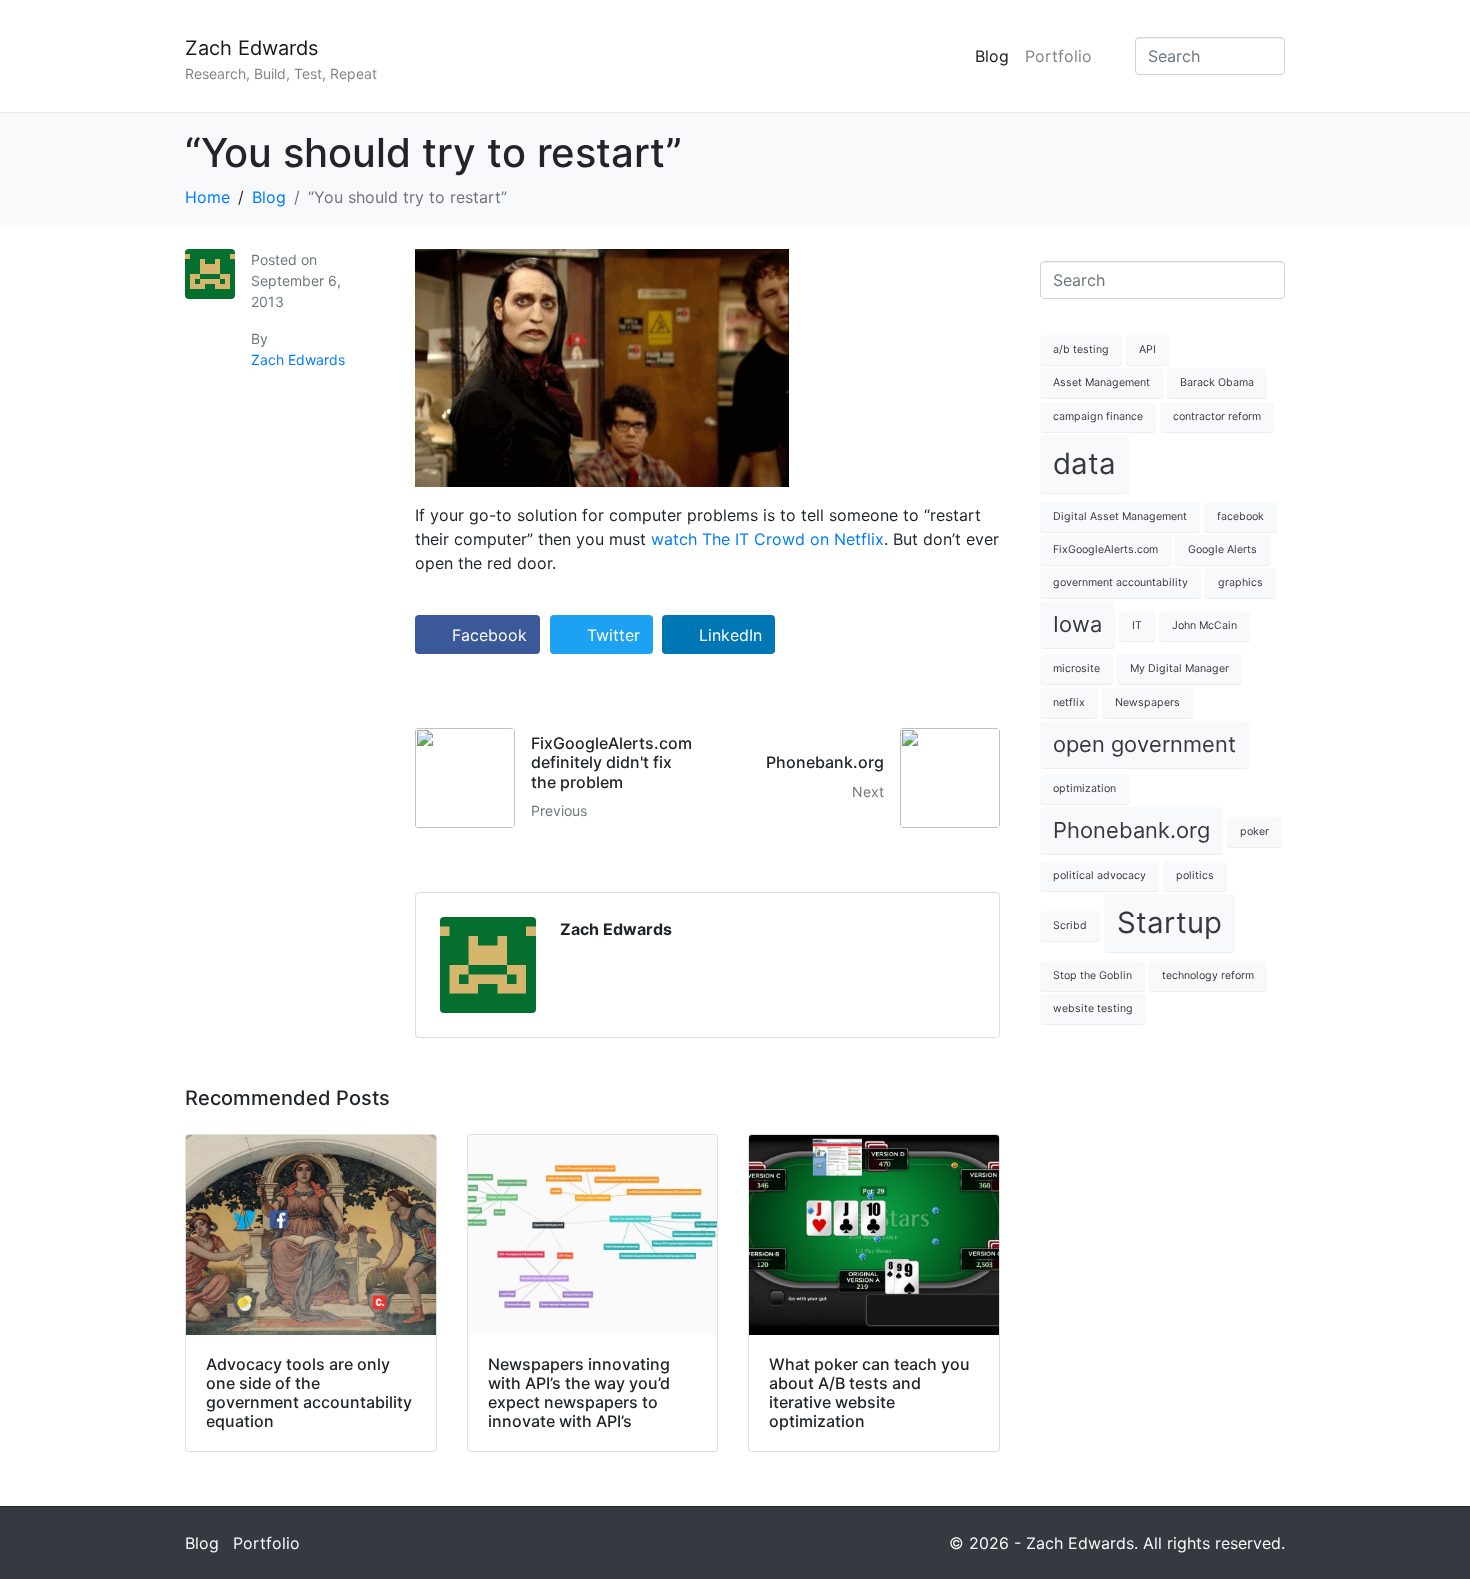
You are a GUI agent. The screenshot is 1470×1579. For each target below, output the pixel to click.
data (1084, 463)
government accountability (1120, 582)
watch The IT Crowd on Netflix (767, 539)
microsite (1076, 668)
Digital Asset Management (1120, 516)
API (1147, 349)
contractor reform (1217, 416)
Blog (992, 56)
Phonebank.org (1131, 830)
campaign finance (1098, 416)
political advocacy (1099, 875)
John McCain (1204, 625)
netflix (1069, 702)
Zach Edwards (251, 48)
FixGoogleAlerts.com (1105, 549)
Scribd (1070, 925)
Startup (1169, 922)
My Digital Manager (1179, 668)
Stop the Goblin (1092, 975)
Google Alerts (1222, 549)
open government (1144, 744)
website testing (1093, 1008)
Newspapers (1147, 702)
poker (1254, 831)
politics (1195, 875)
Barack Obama (1217, 382)
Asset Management (1101, 382)
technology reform (1208, 975)
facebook (1240, 516)
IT (1137, 625)
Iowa (1077, 624)
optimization (1084, 788)
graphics (1240, 582)
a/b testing (1081, 349)
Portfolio (1058, 56)
